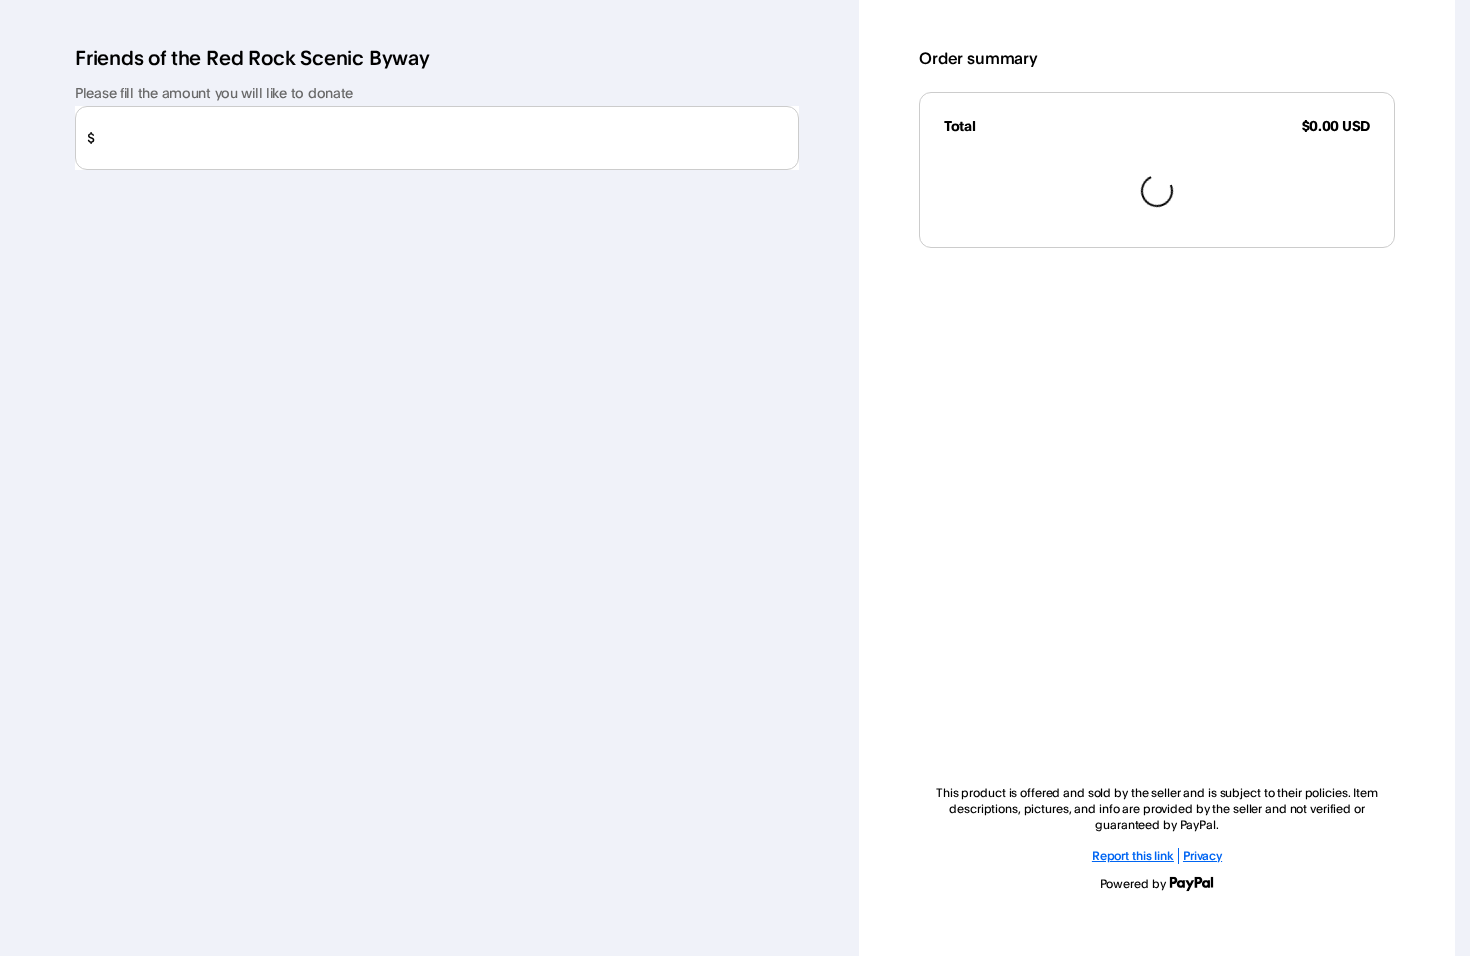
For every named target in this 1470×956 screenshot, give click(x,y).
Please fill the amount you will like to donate (214, 92)
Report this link (1133, 855)
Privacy (1202, 855)
